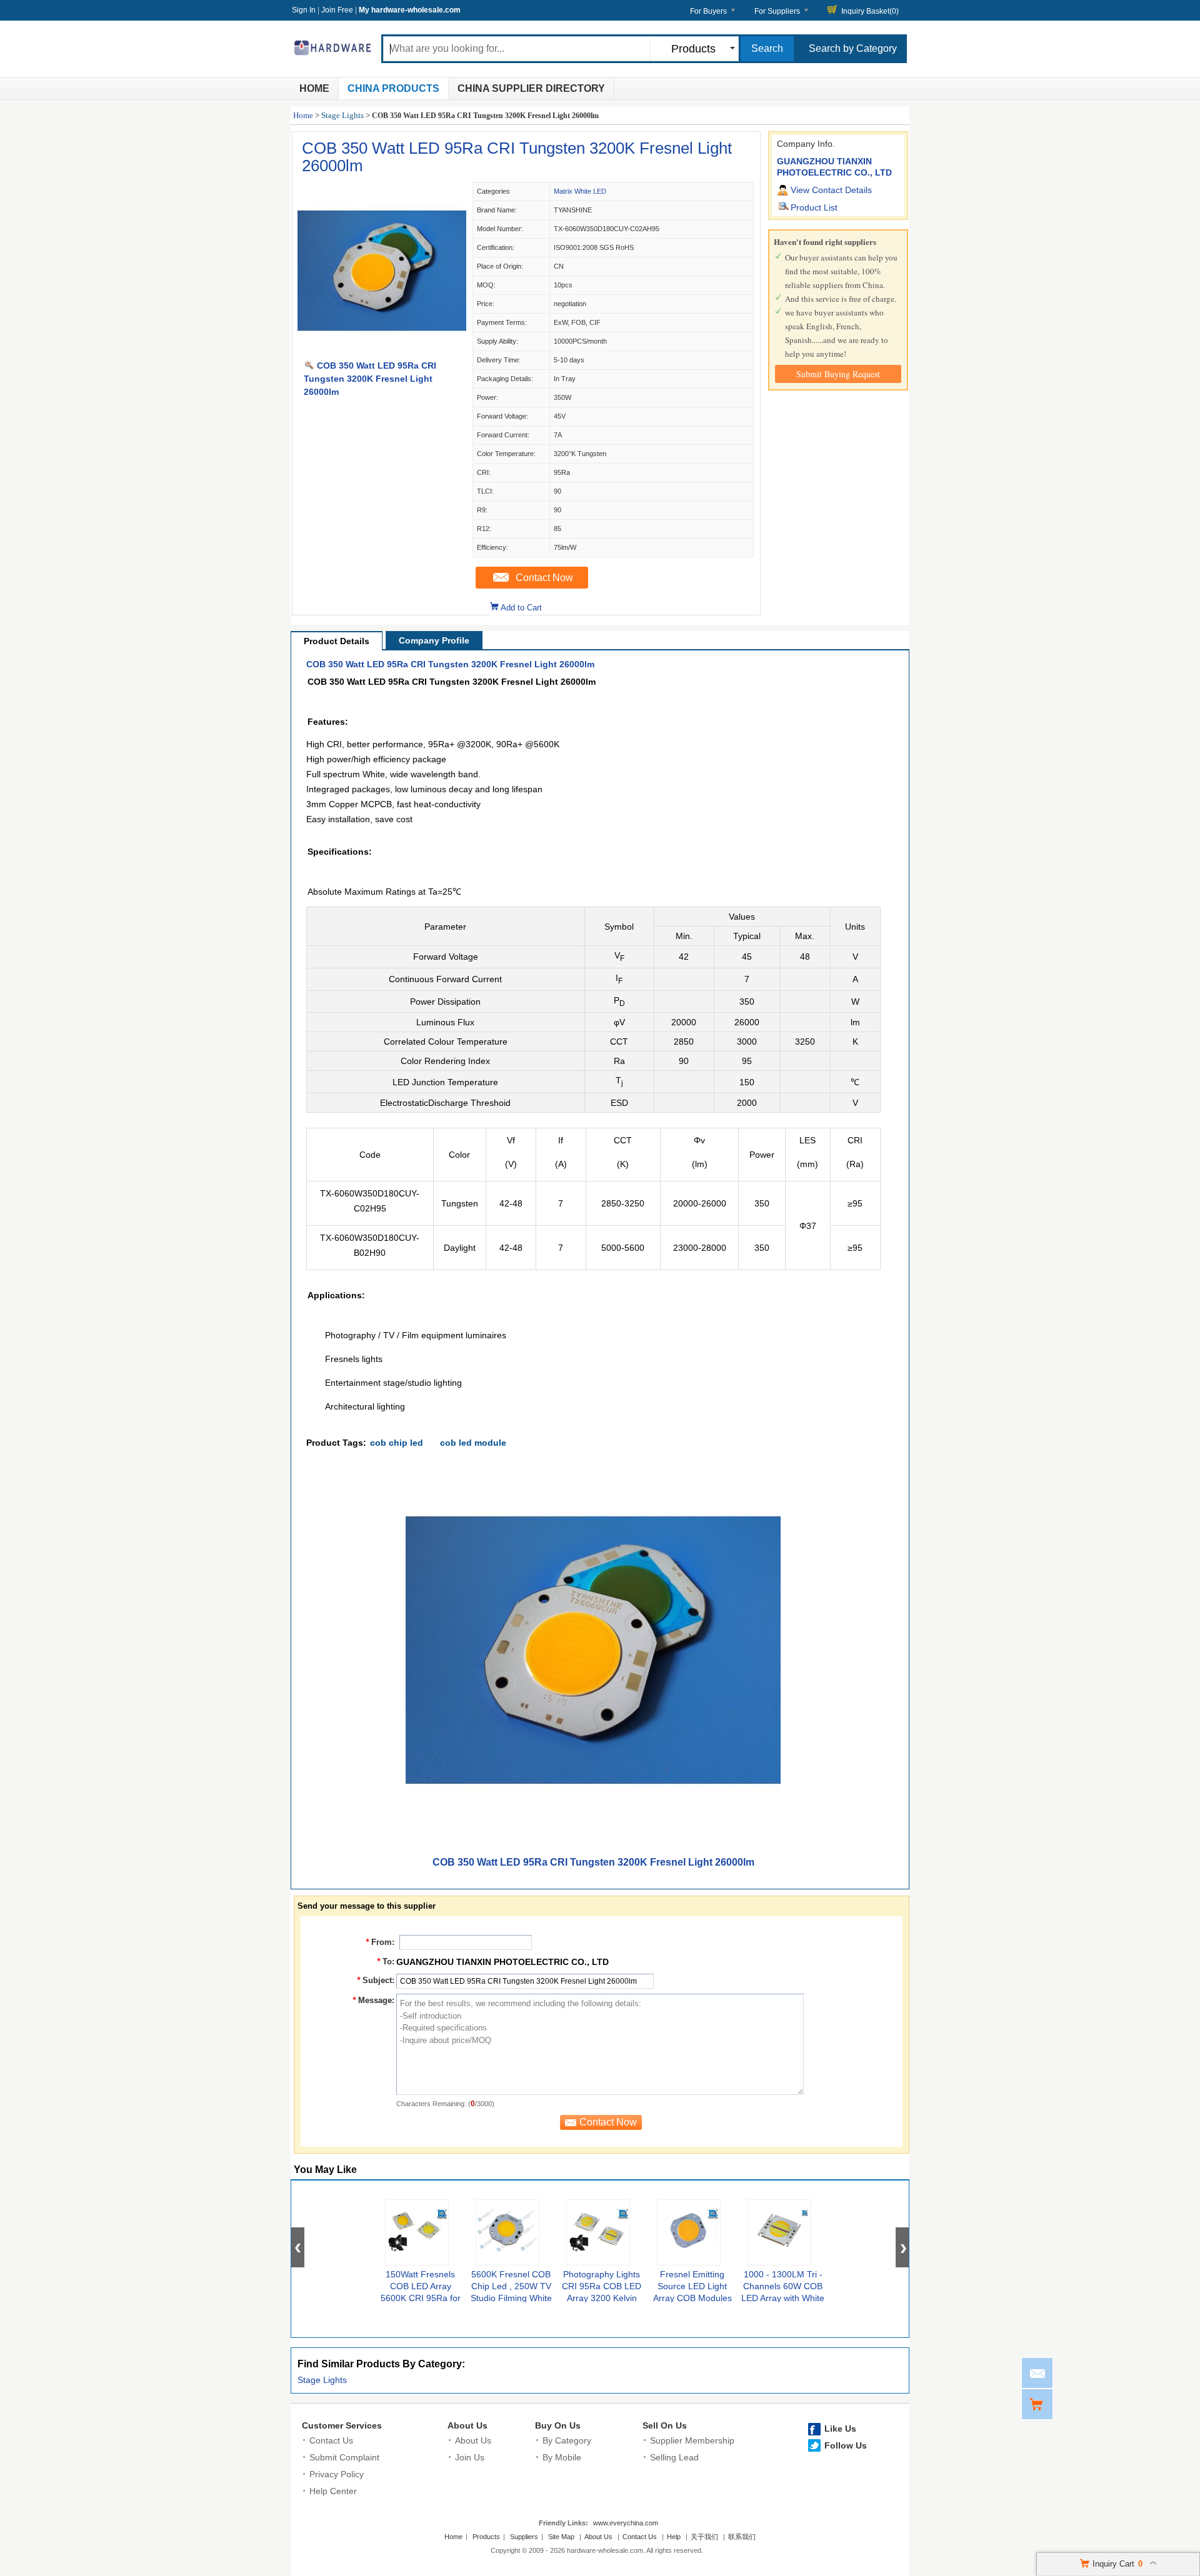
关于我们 (704, 2537)
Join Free (337, 10)
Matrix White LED (580, 191)
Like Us (840, 2429)
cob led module (473, 1443)
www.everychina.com (626, 2523)
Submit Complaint (344, 2457)
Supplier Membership (692, 2440)
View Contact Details (831, 190)
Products (486, 2537)
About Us (467, 2425)
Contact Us (331, 2440)
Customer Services (342, 2425)
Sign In (304, 10)
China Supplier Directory (531, 88)
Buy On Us (558, 2425)
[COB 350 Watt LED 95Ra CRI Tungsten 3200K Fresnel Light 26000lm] (382, 352)
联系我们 (742, 2537)
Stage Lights (342, 115)
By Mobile (562, 2457)
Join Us (470, 2457)
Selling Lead (674, 2457)
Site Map (561, 2537)
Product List (814, 207)
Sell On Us (665, 2425)
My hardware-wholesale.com (410, 10)
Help (674, 2537)
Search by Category (853, 48)
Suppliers (524, 2537)
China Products (393, 88)
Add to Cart (521, 608)
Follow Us (846, 2445)
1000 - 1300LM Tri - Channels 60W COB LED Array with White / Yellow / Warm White (783, 2298)
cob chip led (397, 1443)
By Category (567, 2440)
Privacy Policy (337, 2474)
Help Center (333, 2491)
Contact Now (544, 578)
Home (314, 88)
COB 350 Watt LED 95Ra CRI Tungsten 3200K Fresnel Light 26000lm (517, 157)
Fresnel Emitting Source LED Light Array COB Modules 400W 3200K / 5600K (692, 2298)
